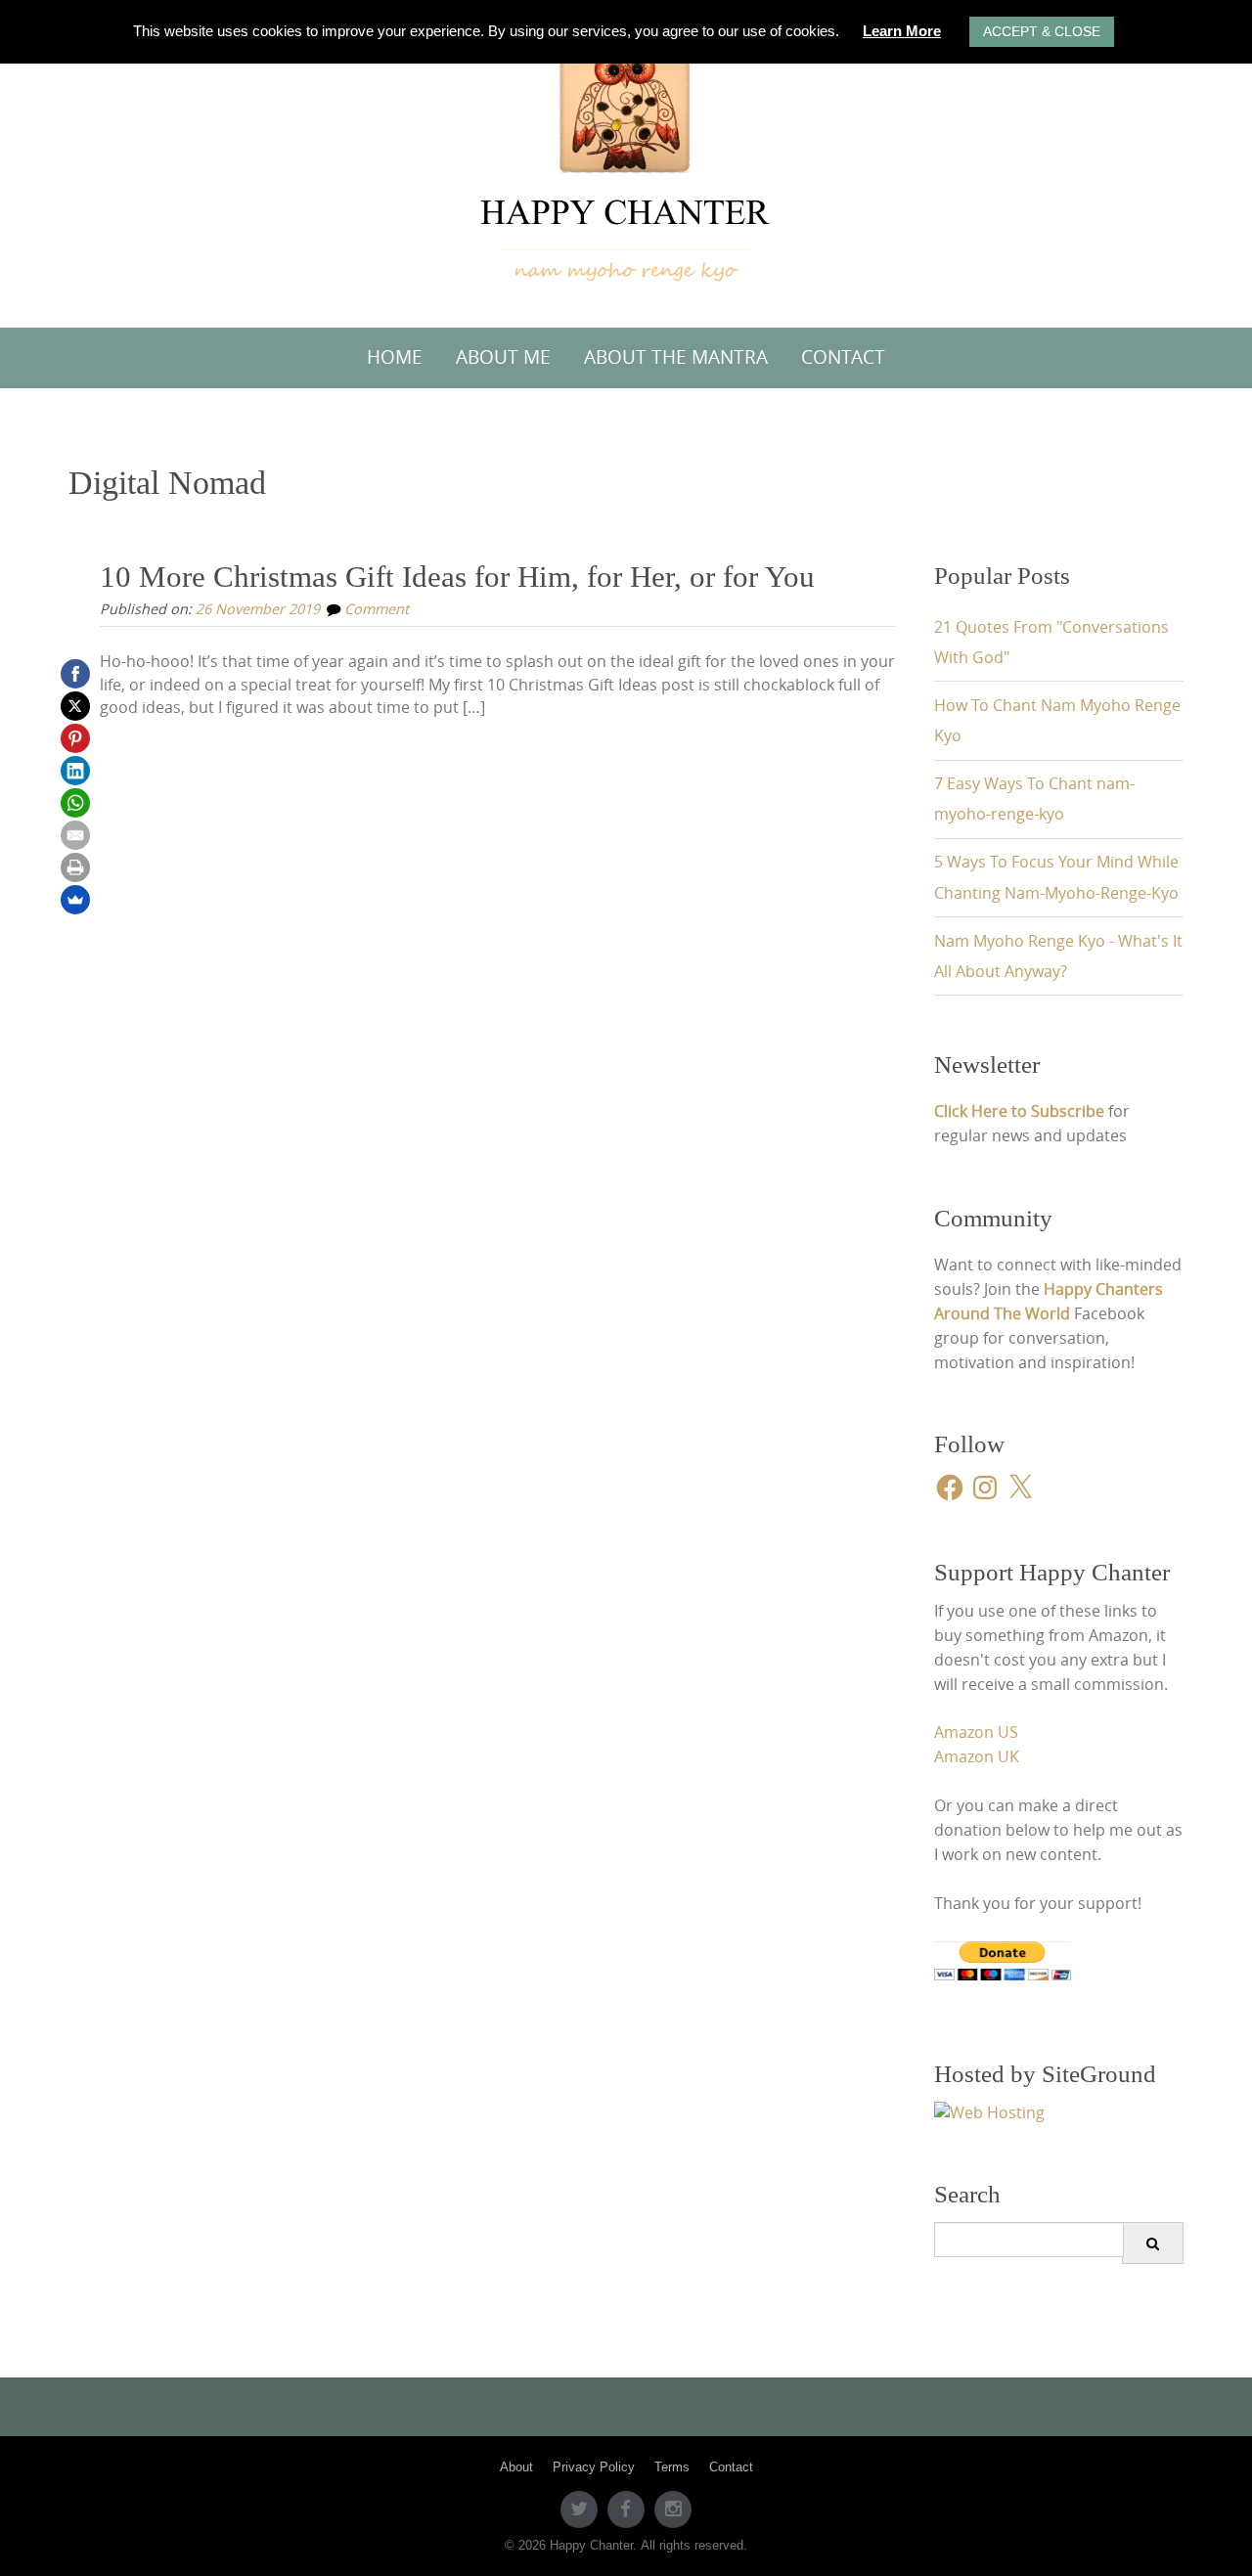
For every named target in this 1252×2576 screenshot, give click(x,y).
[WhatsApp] (75, 803)
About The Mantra (676, 357)
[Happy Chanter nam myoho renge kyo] (626, 159)
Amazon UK (977, 1757)
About (516, 2467)
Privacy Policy (594, 2467)
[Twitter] (579, 2509)
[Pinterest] (75, 738)
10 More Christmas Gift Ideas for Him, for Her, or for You (457, 577)
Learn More (902, 31)
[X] (75, 706)
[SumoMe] (75, 900)
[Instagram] (673, 2509)
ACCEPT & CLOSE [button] (1042, 31)
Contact (843, 357)
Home (395, 357)
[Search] (1153, 2243)
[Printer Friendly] (75, 867)
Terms (672, 2467)
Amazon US (976, 1732)
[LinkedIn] (75, 771)
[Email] (75, 835)
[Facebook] (75, 674)
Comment (377, 609)
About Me (503, 357)
